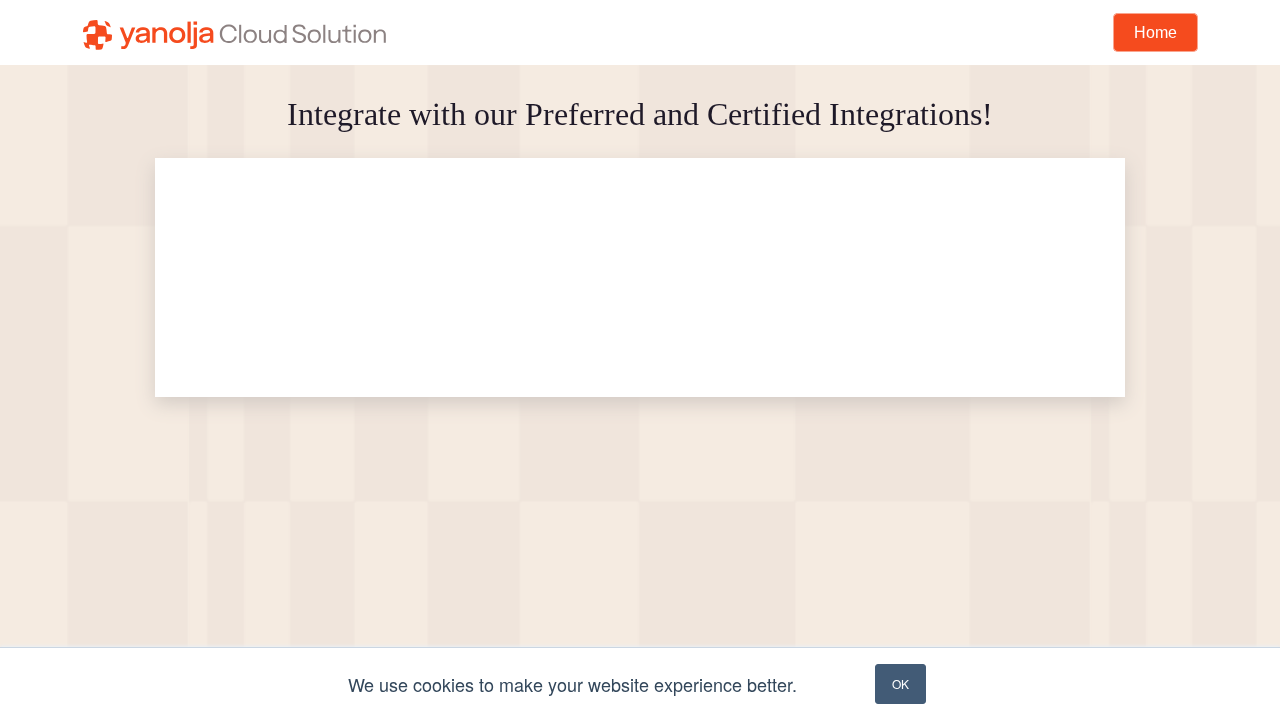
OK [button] (900, 683)
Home (1155, 32)
